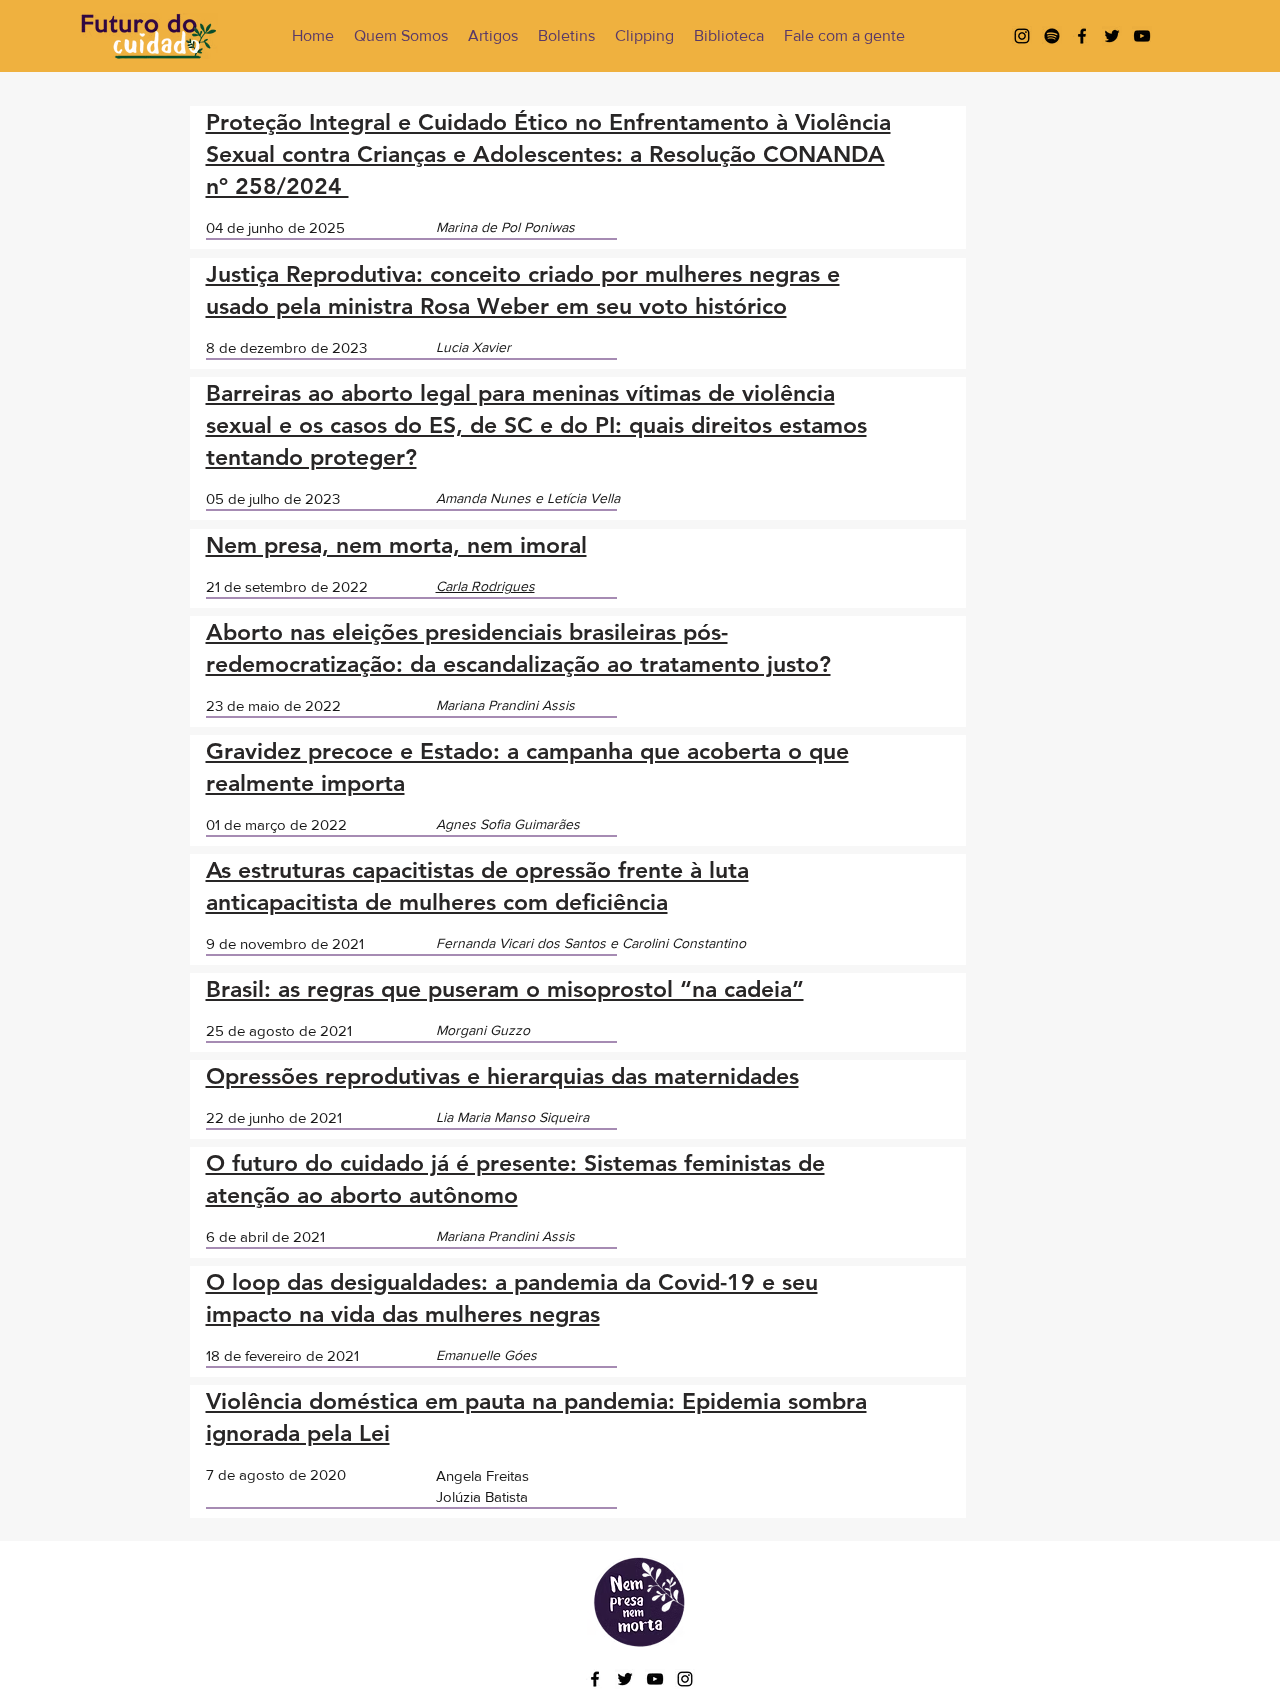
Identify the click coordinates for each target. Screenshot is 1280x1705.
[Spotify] (1052, 36)
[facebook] (1082, 36)
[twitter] (1112, 36)
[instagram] (1022, 36)
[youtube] (1142, 36)
